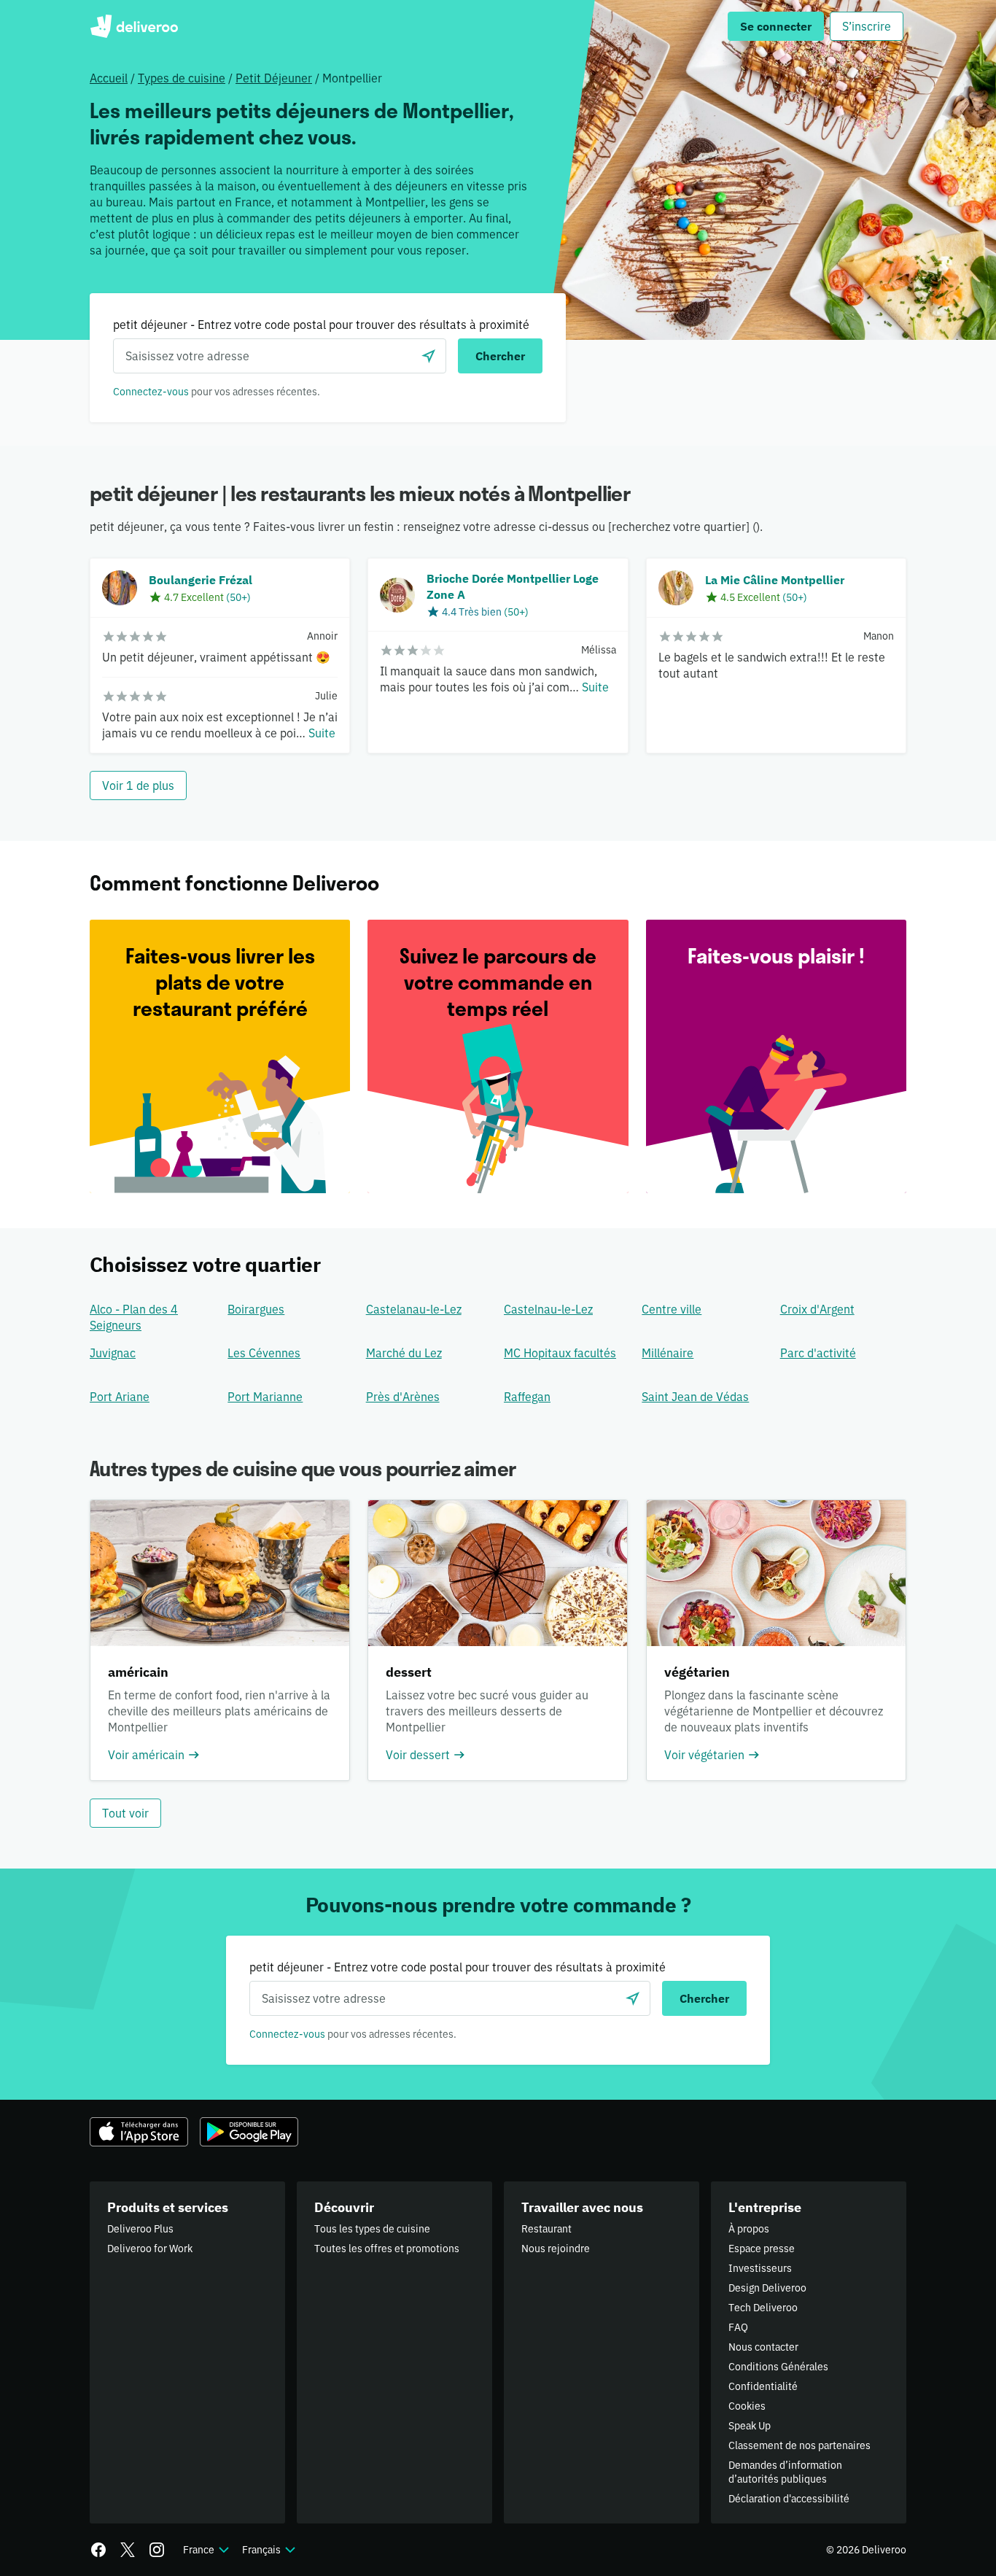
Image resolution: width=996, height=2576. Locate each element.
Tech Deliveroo (763, 2308)
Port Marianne (265, 1397)
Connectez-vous (151, 392)
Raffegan (527, 1397)
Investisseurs (760, 2268)
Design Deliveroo (767, 2288)
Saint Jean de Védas (695, 1397)
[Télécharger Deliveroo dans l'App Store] (139, 2132)
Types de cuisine (182, 78)
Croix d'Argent (817, 1309)
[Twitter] (128, 2550)
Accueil (109, 78)
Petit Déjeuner (274, 78)
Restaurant (546, 2229)
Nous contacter (763, 2347)
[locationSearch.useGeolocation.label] (429, 356)
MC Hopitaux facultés (560, 1353)
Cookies (747, 2406)
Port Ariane (120, 1397)
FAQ (738, 2327)
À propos (749, 2229)
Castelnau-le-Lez (548, 1309)
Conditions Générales (778, 2367)
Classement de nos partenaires (799, 2445)
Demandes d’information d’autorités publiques (785, 2472)
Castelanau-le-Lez (414, 1309)
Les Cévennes (264, 1353)
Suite (322, 733)
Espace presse (762, 2249)
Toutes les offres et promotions (387, 2249)
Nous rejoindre (556, 2249)
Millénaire (668, 1353)
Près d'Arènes (403, 1397)
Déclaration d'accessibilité (789, 2499)
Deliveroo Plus (140, 2229)
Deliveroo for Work (150, 2249)
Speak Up (750, 2426)
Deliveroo (134, 26)
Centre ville (672, 1309)
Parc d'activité (818, 1353)
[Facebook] (98, 2550)
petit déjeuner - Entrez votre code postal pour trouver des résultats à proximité (321, 325)
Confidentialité (763, 2386)
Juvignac (113, 1353)
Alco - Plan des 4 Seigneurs (134, 1317)
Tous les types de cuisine (372, 2229)
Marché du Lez (404, 1353)
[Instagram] (157, 2550)
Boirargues (256, 1309)
